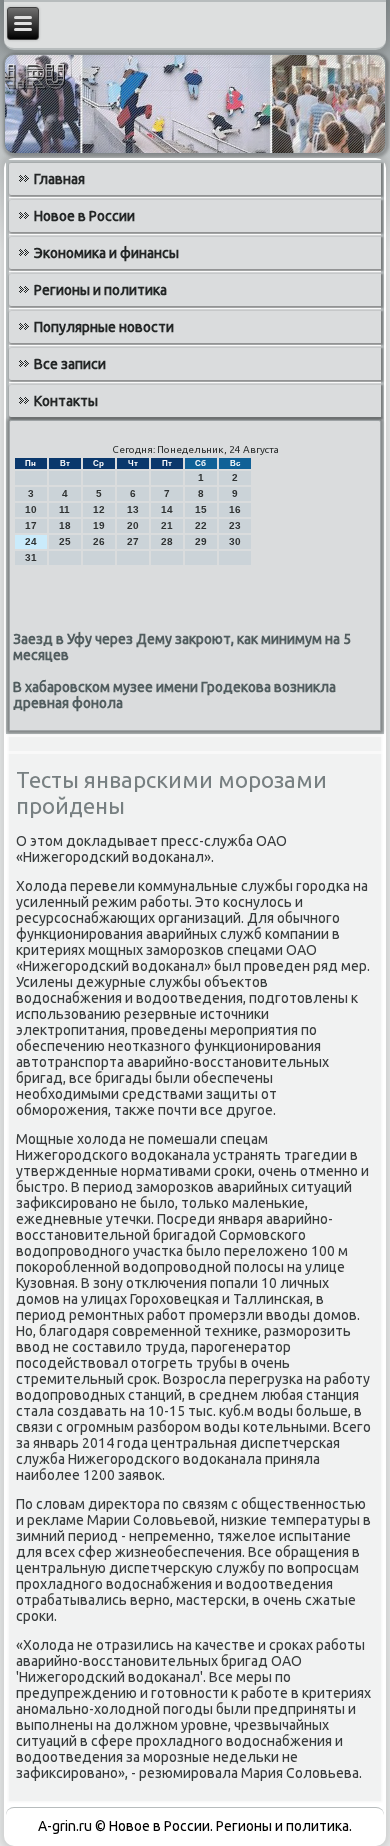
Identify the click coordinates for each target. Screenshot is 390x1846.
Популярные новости (104, 327)
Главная (59, 179)
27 (133, 541)
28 (167, 541)
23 (235, 525)
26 (99, 541)
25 (65, 541)
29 (201, 541)
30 (235, 541)
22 (201, 525)
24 (31, 541)
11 (64, 509)
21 (167, 525)
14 (167, 509)
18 (65, 525)
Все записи (70, 364)
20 (133, 525)
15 (201, 509)
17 (31, 525)
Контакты (66, 401)
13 (133, 509)
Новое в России (84, 216)
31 (31, 557)
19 (99, 525)
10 (31, 509)
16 (235, 509)
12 (99, 509)
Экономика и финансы (106, 253)
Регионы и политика (100, 290)
